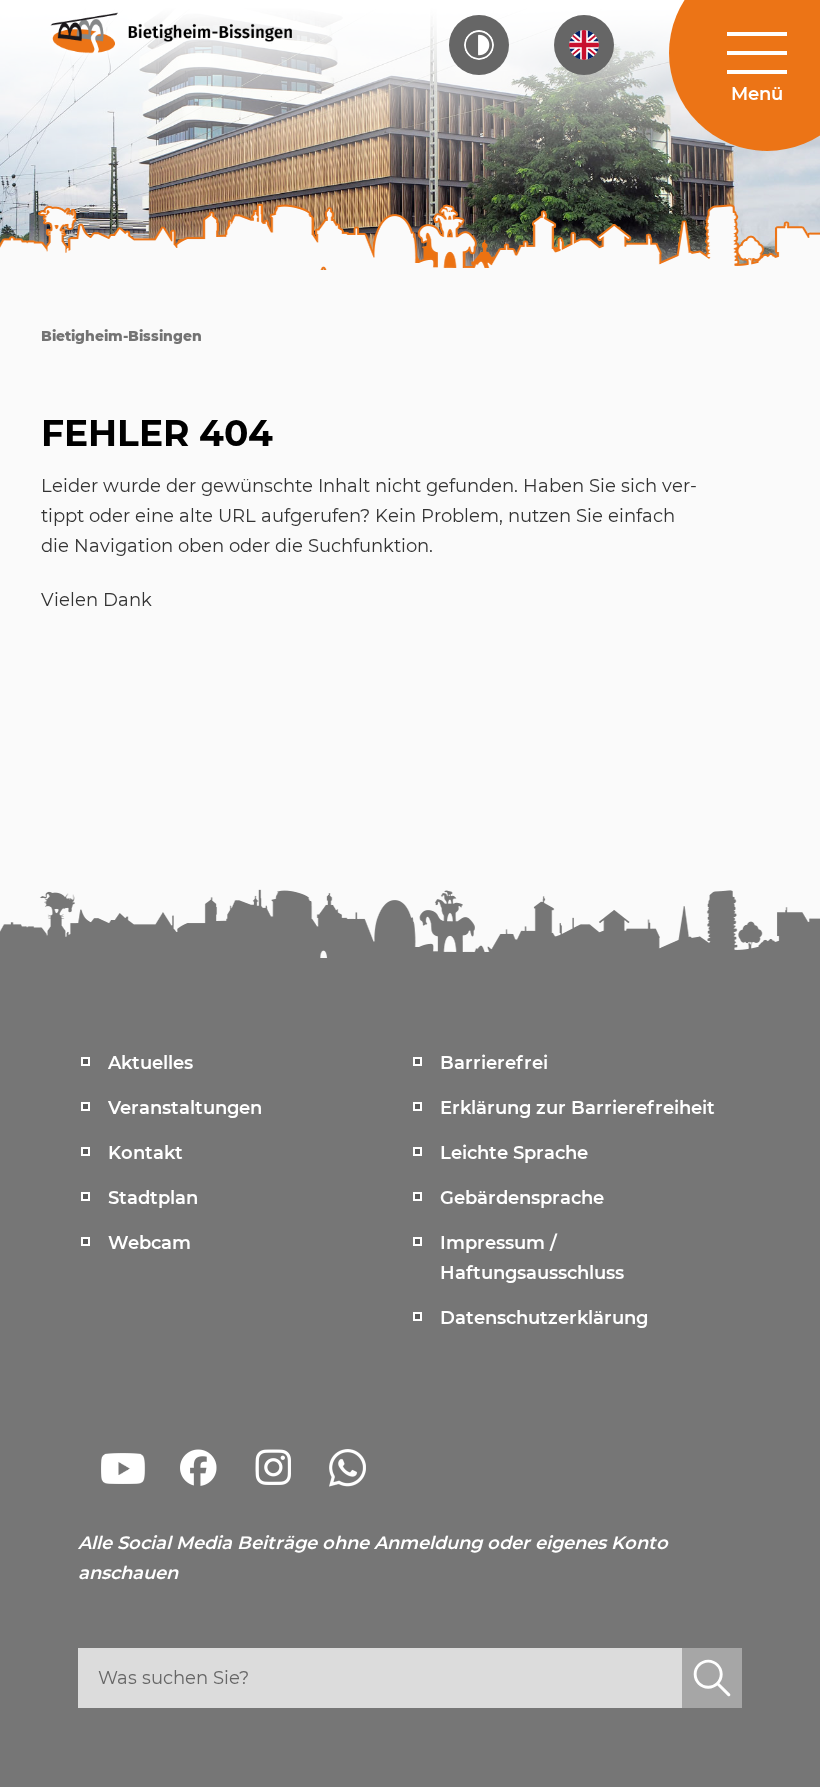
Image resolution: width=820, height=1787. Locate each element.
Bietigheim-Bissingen (121, 336)
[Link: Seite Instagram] (273, 1468)
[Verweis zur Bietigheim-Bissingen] (170, 31)
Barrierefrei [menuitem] (494, 1063)
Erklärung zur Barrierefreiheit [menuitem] (577, 1108)
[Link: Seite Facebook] (198, 1468)
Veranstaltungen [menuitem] (185, 1108)
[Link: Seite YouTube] (123, 1468)
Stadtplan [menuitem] (153, 1198)
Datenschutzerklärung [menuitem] (544, 1318)
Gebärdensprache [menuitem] (522, 1198)
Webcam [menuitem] (149, 1243)
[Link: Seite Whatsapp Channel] (348, 1468)
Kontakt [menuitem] (145, 1153)
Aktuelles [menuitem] (150, 1063)
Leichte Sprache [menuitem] (514, 1153)
